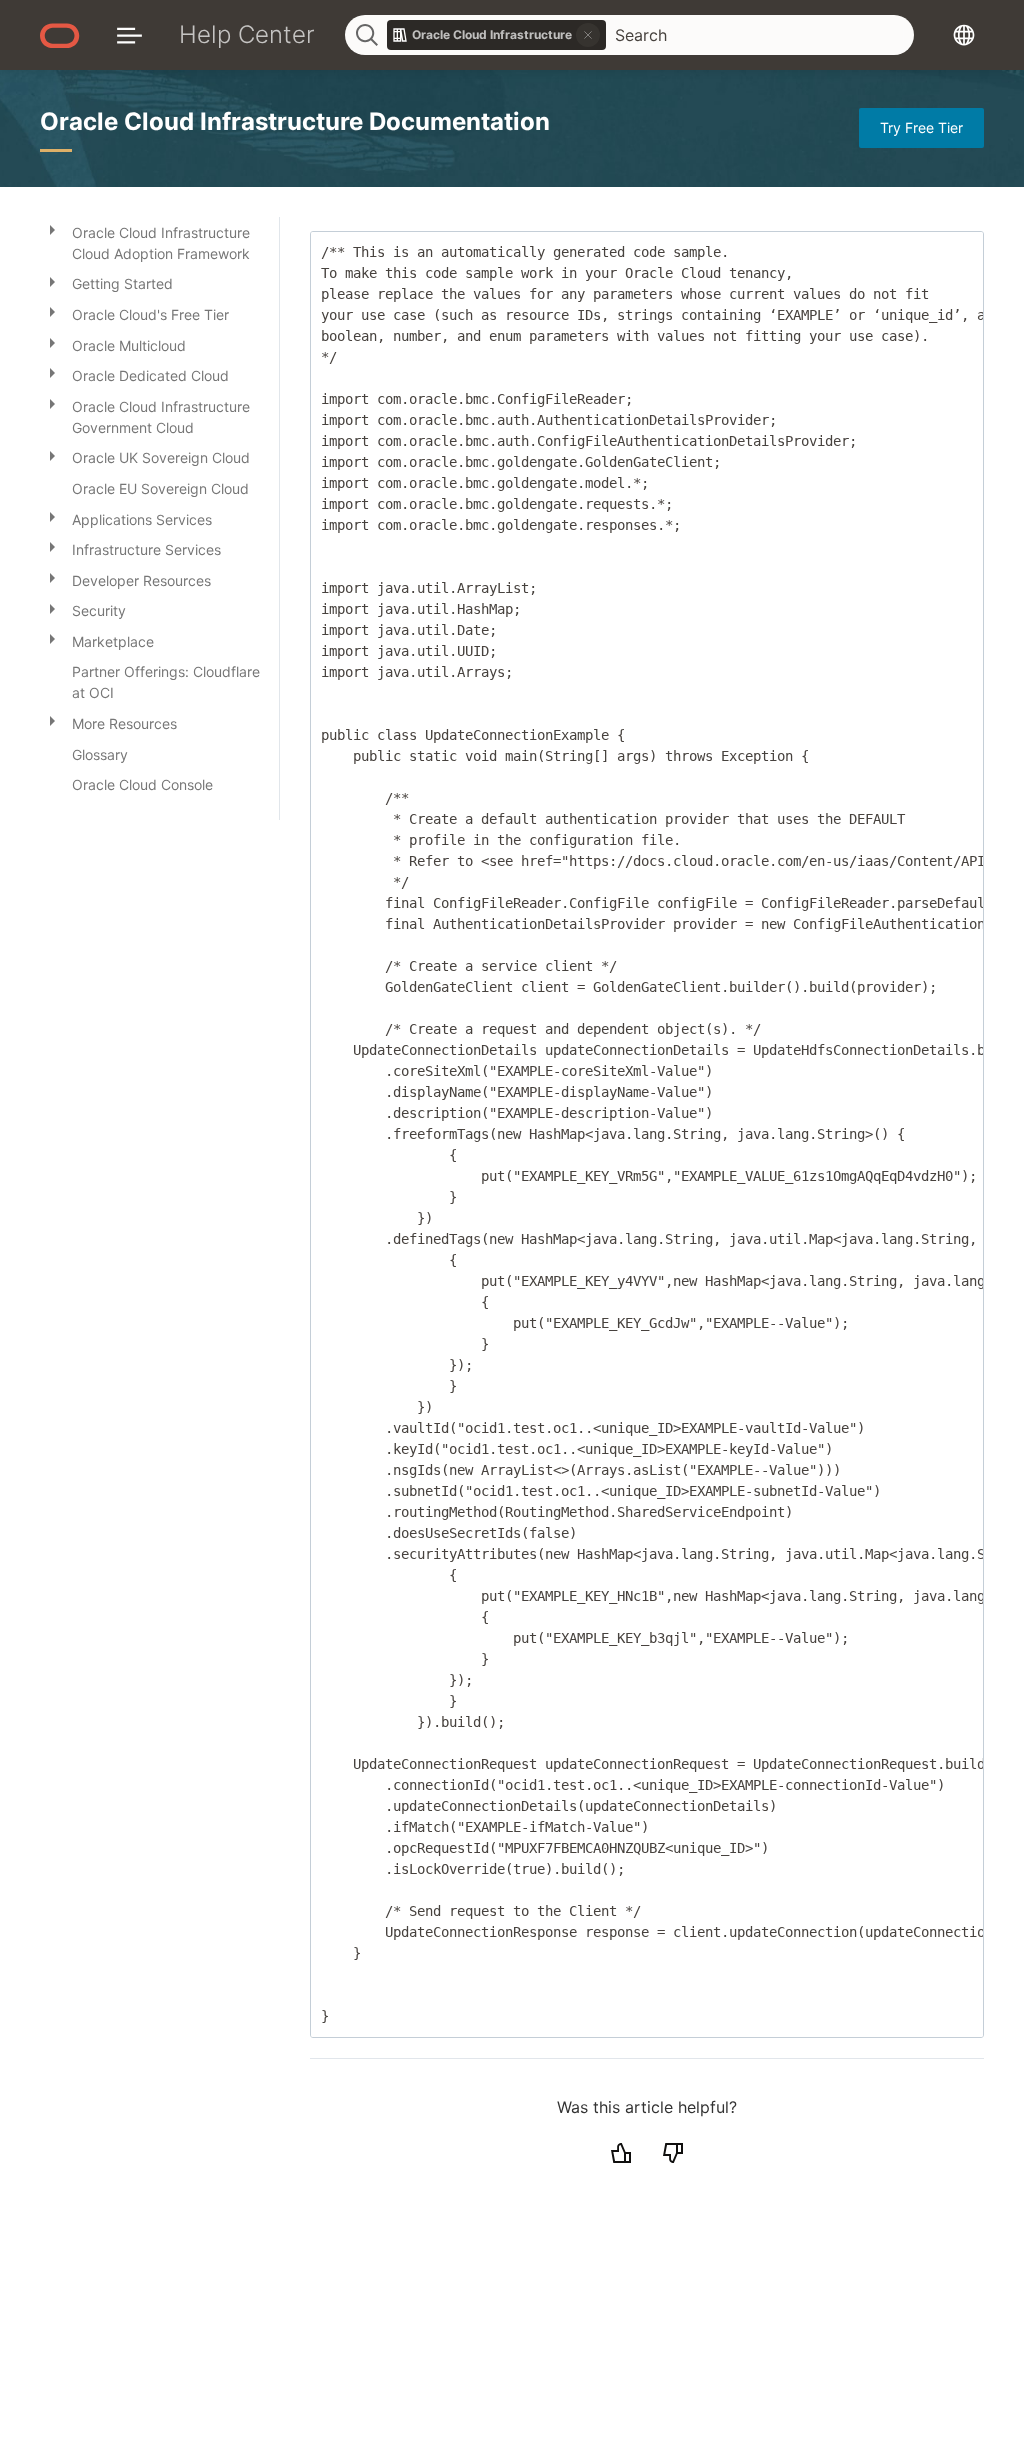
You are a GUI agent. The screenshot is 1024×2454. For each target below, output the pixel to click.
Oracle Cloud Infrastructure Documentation (295, 121)
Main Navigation (129, 34)
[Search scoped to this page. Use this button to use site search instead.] (588, 35)
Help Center (247, 34)
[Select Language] (964, 34)
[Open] (52, 229)
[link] (497, 35)
